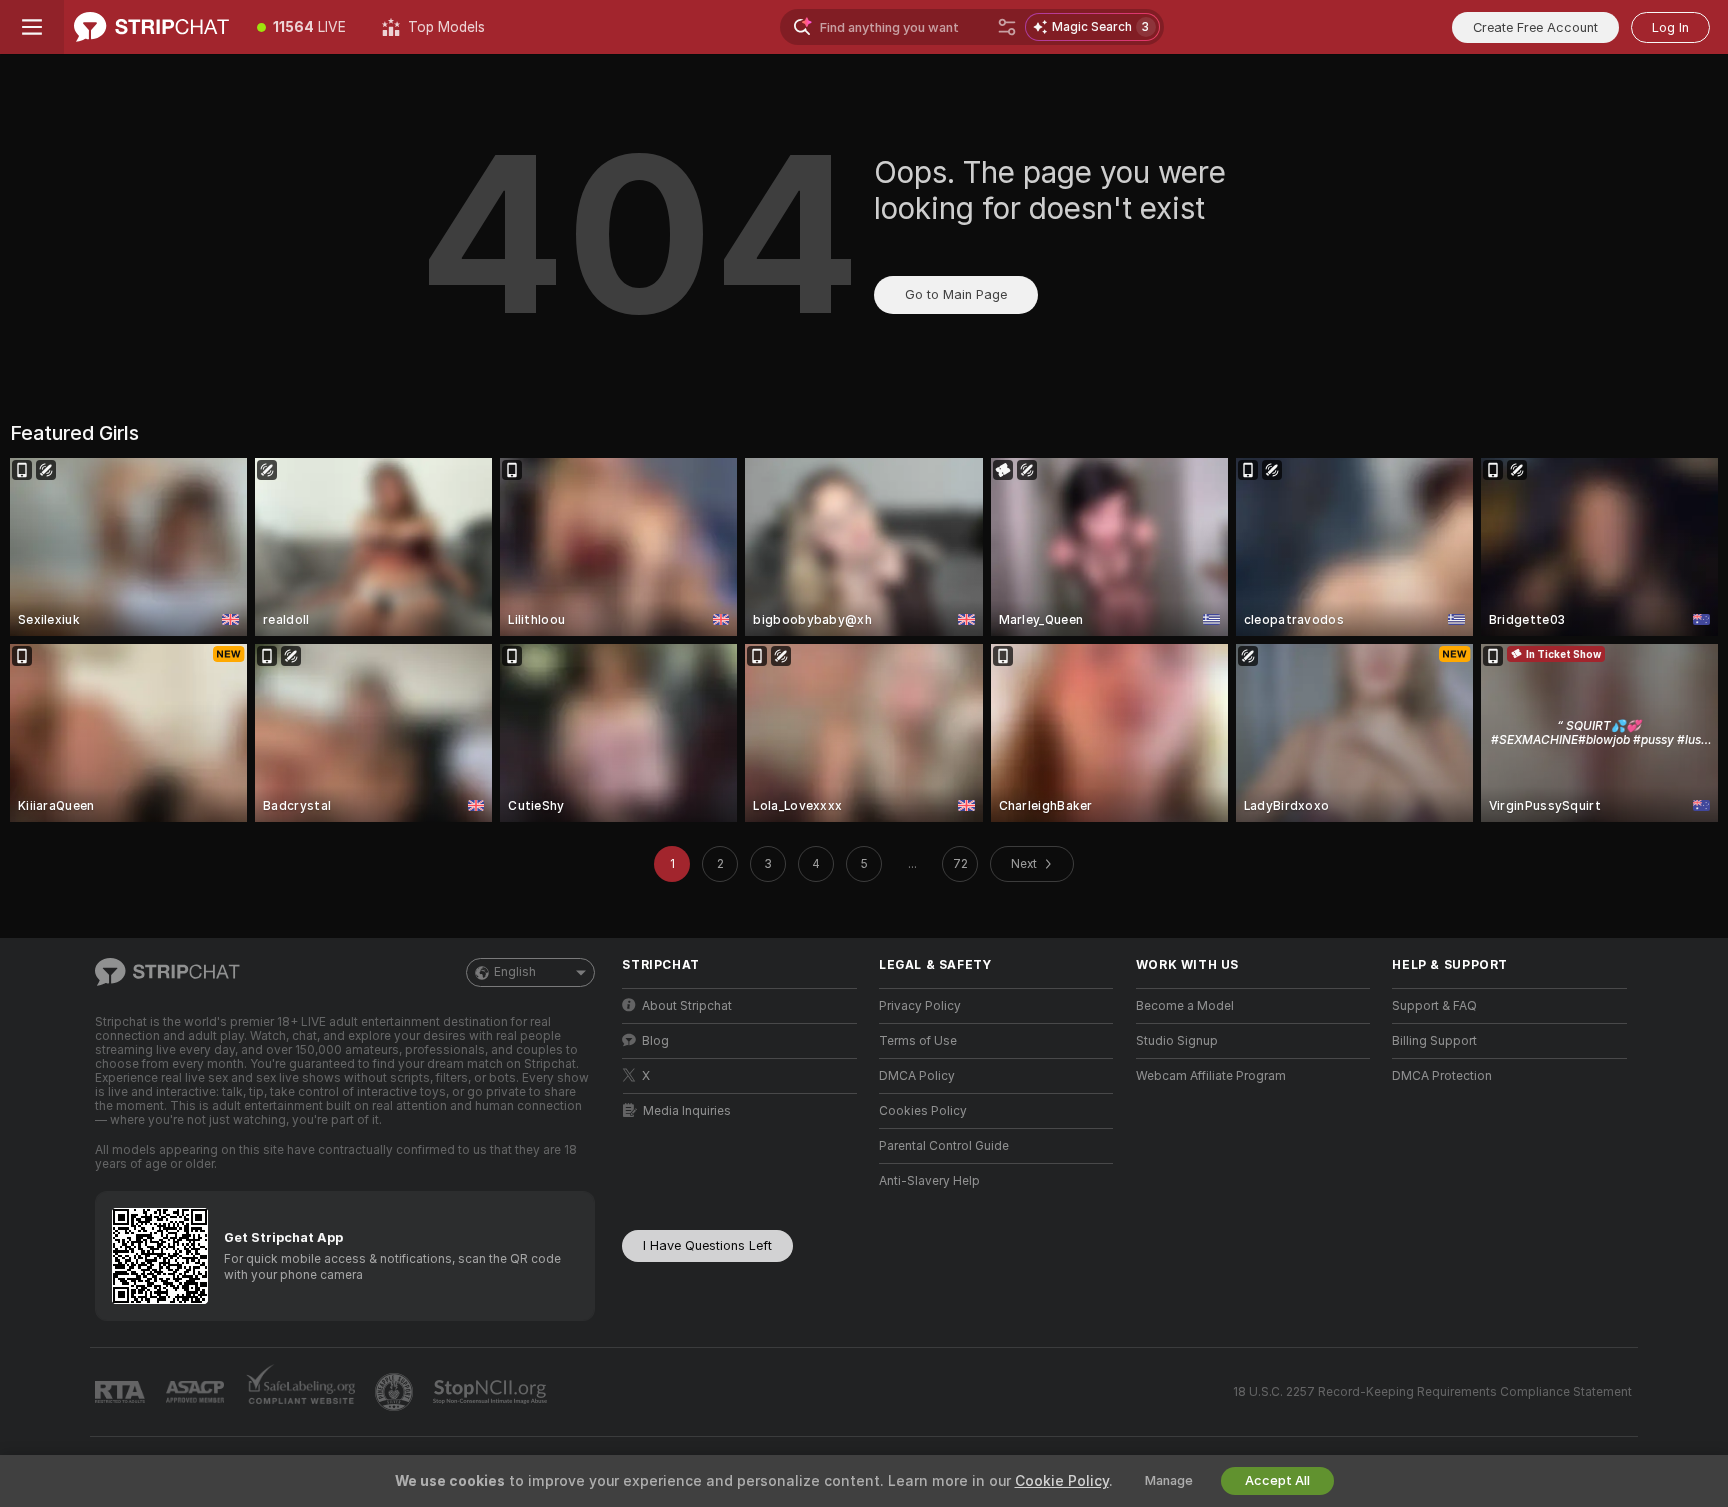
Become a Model (1185, 1006)
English (515, 972)
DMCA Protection (1442, 1076)
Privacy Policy (920, 1006)
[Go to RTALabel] (122, 1392)
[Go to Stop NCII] (492, 1392)
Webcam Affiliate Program (1211, 1076)
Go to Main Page (956, 294)
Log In (1670, 27)
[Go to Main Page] (151, 27)
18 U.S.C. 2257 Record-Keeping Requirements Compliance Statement (1432, 1392)
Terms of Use (918, 1041)
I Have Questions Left (707, 1245)
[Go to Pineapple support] (396, 1392)
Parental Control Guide (944, 1146)
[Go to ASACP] (197, 1392)
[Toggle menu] (32, 27)
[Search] (1007, 27)
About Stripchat (687, 1006)
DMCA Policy (917, 1076)
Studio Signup (1177, 1041)
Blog (655, 1041)
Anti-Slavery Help (929, 1181)
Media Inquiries (687, 1111)
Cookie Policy (1062, 1481)
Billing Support (1434, 1041)
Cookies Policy (923, 1111)
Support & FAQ (1434, 1006)
